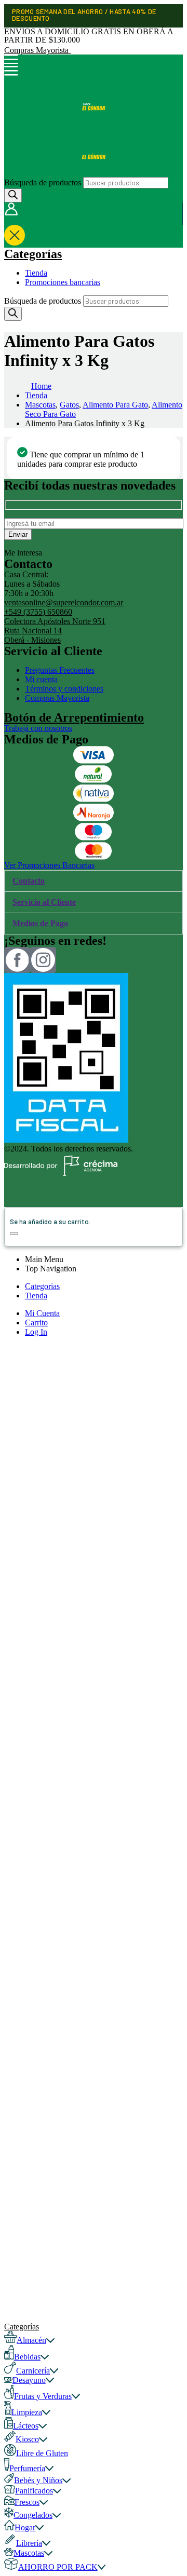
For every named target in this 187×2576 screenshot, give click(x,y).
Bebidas (27, 2357)
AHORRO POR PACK (58, 2567)
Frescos (27, 2502)
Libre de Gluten (42, 2453)
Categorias (42, 1286)
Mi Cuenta (42, 1313)
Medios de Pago (40, 923)
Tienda (36, 273)
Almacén (31, 2340)
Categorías (33, 254)
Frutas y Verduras (43, 2396)
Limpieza (27, 2412)
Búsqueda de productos (43, 182)
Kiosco (27, 2439)
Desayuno (29, 2380)
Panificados (34, 2491)
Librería (29, 2543)
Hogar (25, 2527)
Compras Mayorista (37, 50)
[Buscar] (13, 195)
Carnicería (33, 2371)
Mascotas (29, 2553)
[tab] (94, 881)
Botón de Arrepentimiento (74, 717)
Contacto (29, 881)
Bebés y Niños (38, 2480)
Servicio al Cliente (44, 902)
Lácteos (26, 2426)
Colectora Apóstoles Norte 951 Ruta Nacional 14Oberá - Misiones (55, 631)
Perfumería (27, 2468)
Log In (36, 1332)
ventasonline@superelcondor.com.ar (64, 602)
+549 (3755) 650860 (38, 612)
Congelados (33, 2515)
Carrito (36, 1323)
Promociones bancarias (63, 282)
